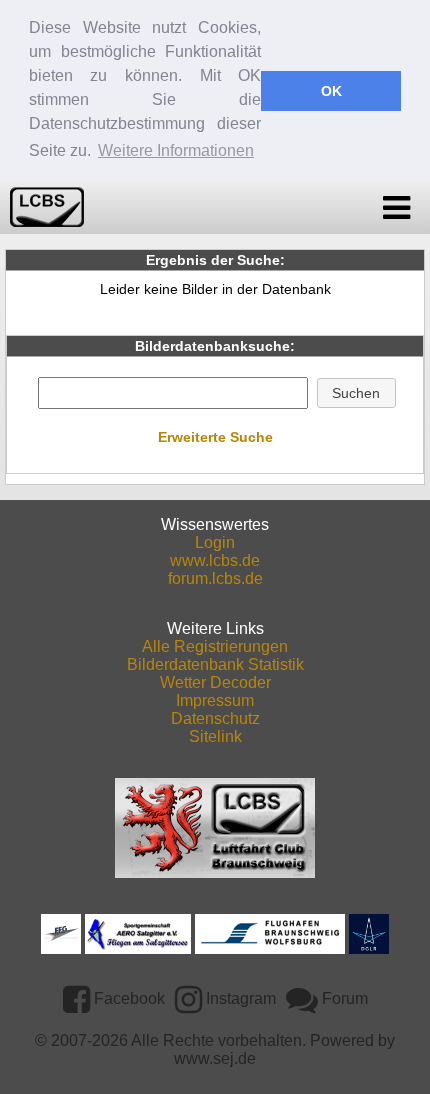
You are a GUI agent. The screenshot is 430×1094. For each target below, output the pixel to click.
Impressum (215, 700)
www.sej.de (215, 1058)
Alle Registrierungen (215, 646)
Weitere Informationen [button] (176, 150)
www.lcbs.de (215, 560)
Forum (343, 998)
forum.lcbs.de (215, 578)
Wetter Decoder (215, 682)
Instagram (239, 998)
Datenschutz (215, 718)
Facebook (127, 998)
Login (215, 542)
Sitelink (215, 736)
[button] (356, 393)
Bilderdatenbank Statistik (215, 664)
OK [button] (331, 91)
